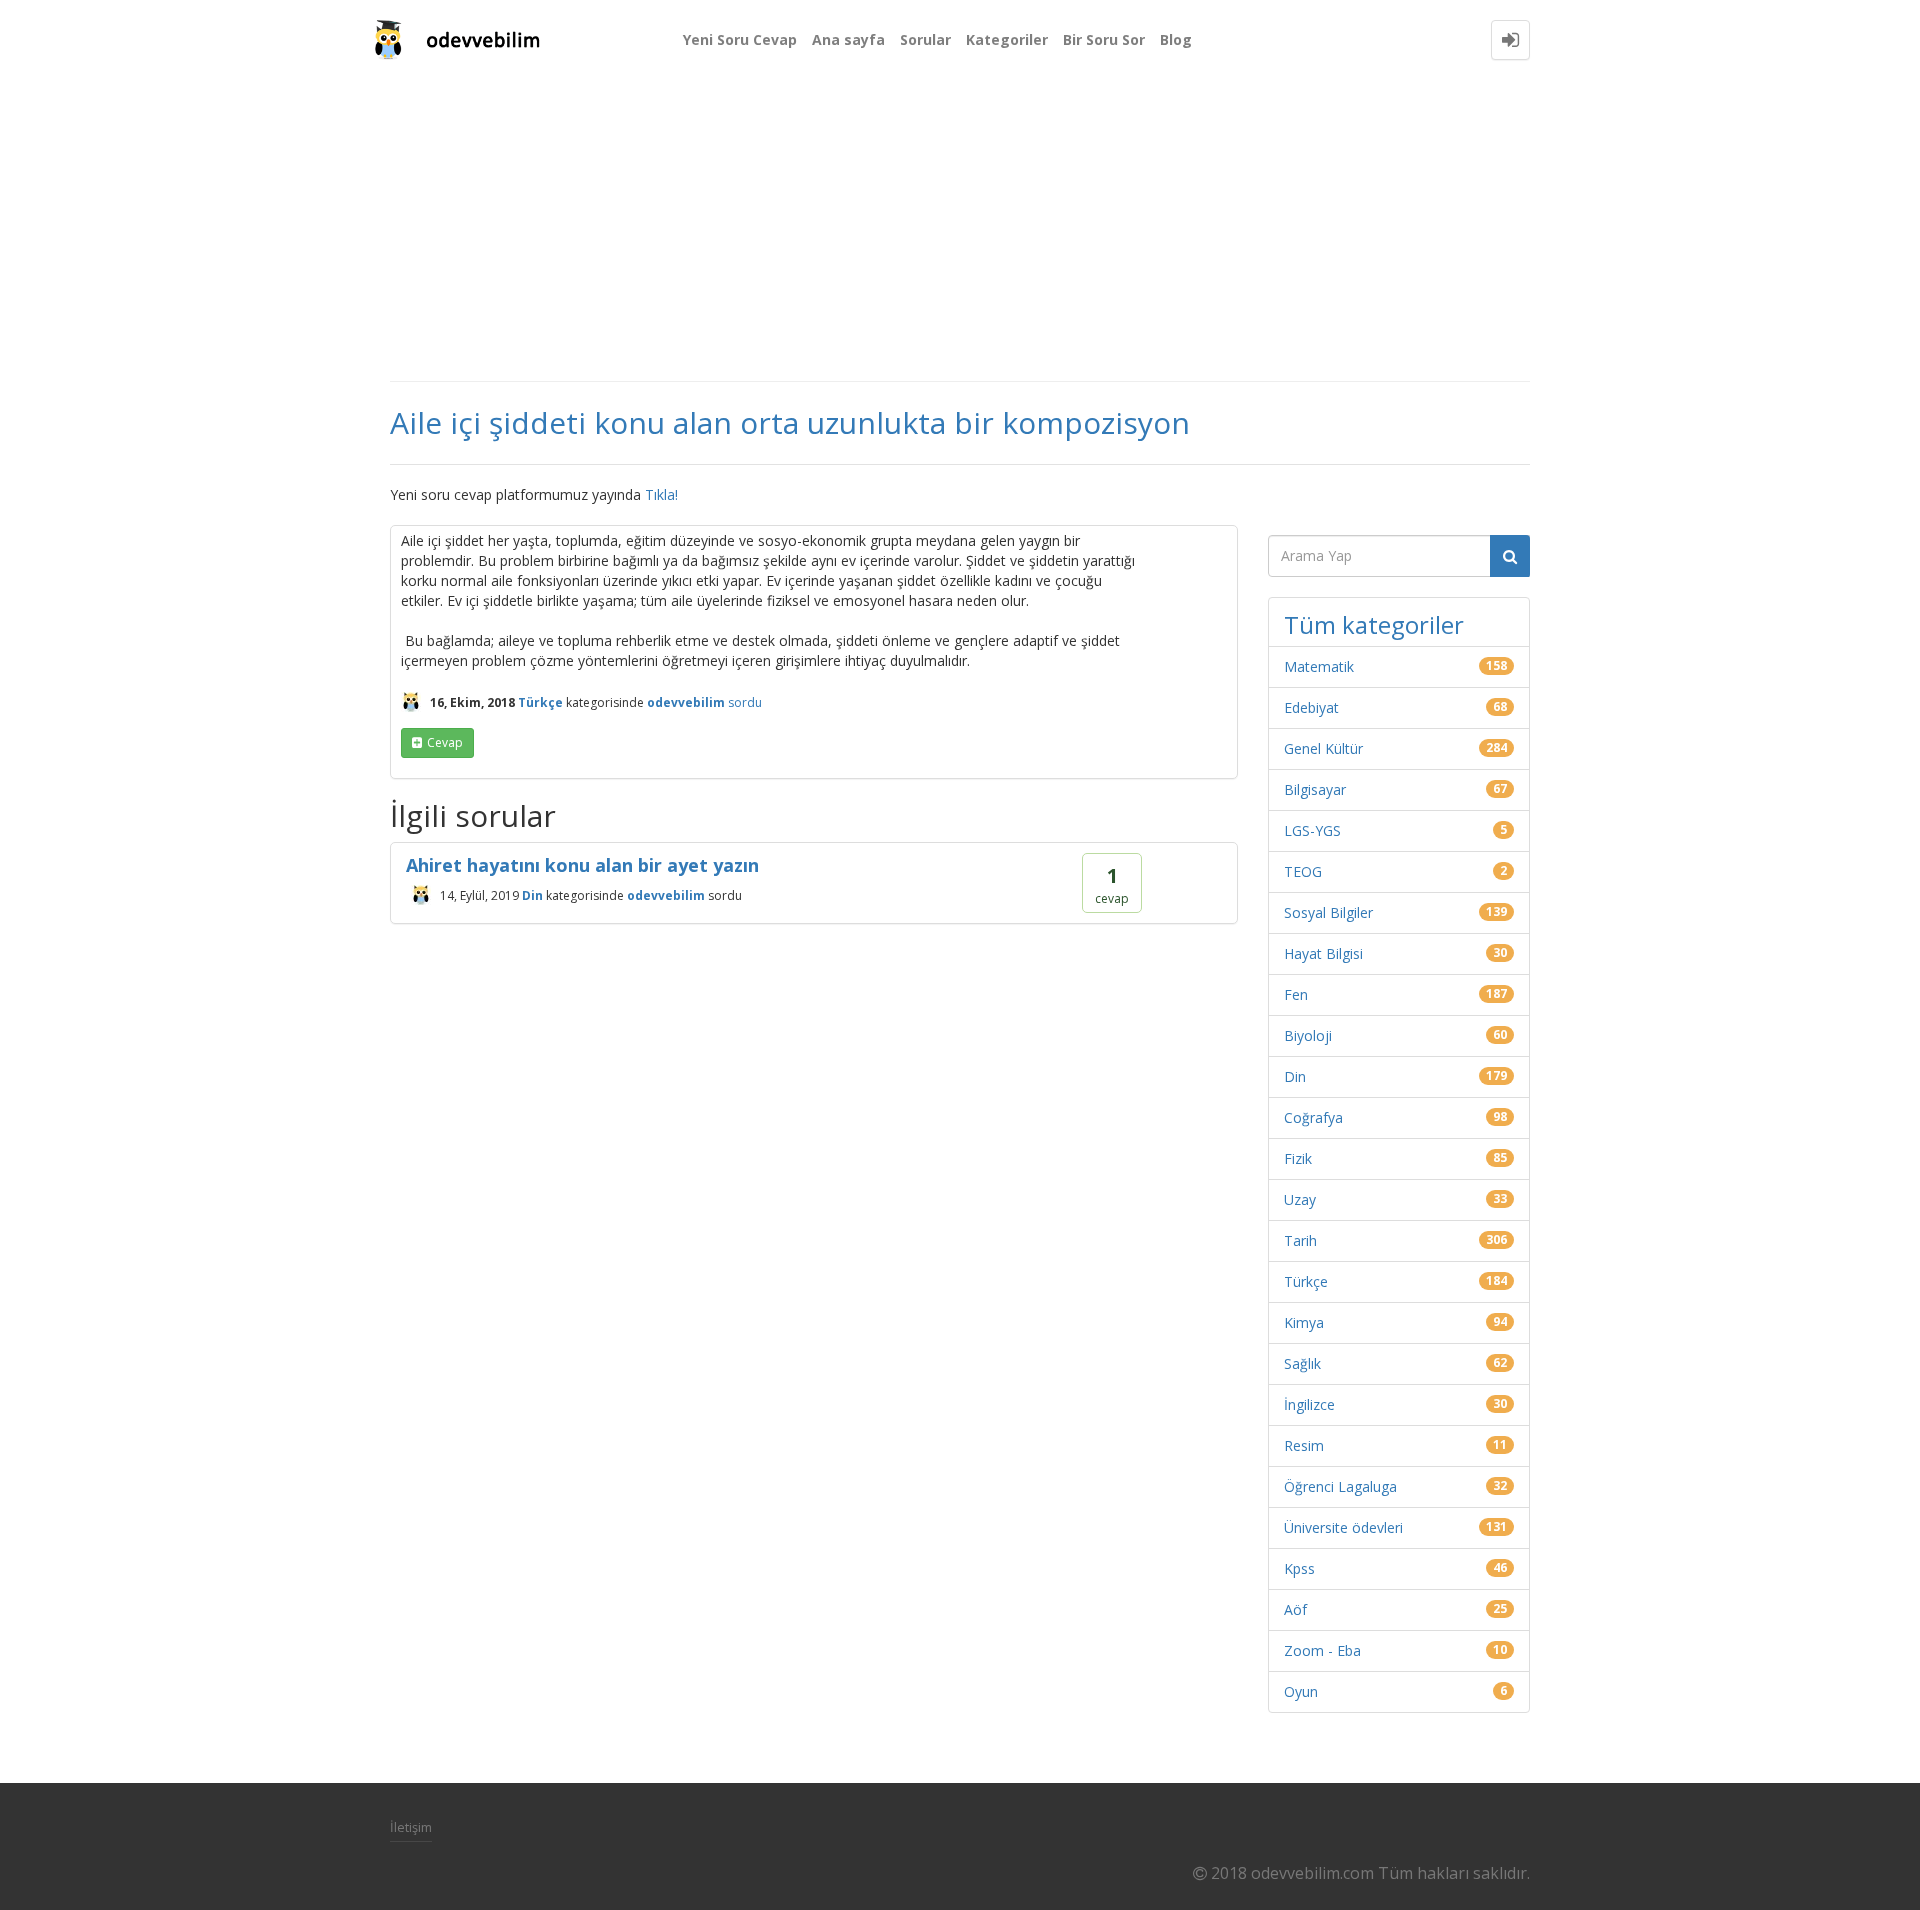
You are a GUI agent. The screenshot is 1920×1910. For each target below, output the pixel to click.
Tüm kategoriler (1374, 624)
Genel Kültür (1323, 748)
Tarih (1300, 1240)
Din (532, 895)
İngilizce (1309, 1404)
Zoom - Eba (1322, 1650)
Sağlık (1302, 1363)
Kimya (1304, 1322)
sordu (745, 702)
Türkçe (540, 702)
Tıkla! (661, 494)
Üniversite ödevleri (1343, 1527)
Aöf (1295, 1609)
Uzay (1300, 1199)
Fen (1296, 994)
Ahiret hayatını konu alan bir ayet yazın (582, 865)
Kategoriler (1007, 39)
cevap (445, 742)
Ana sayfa (848, 39)
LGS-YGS (1312, 830)
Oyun (1301, 1691)
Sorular (925, 39)
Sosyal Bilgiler (1328, 912)
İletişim (411, 1827)
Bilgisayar (1315, 789)
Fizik (1298, 1158)
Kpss (1299, 1568)
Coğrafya (1313, 1117)
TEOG (1303, 871)
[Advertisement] (960, 230)
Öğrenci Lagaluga (1340, 1486)
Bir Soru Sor (1104, 39)
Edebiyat (1311, 707)
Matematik (1319, 666)
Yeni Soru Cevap (740, 39)
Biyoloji (1308, 1035)
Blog (1176, 39)
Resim (1304, 1445)
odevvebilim (666, 895)
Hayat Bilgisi (1323, 953)
